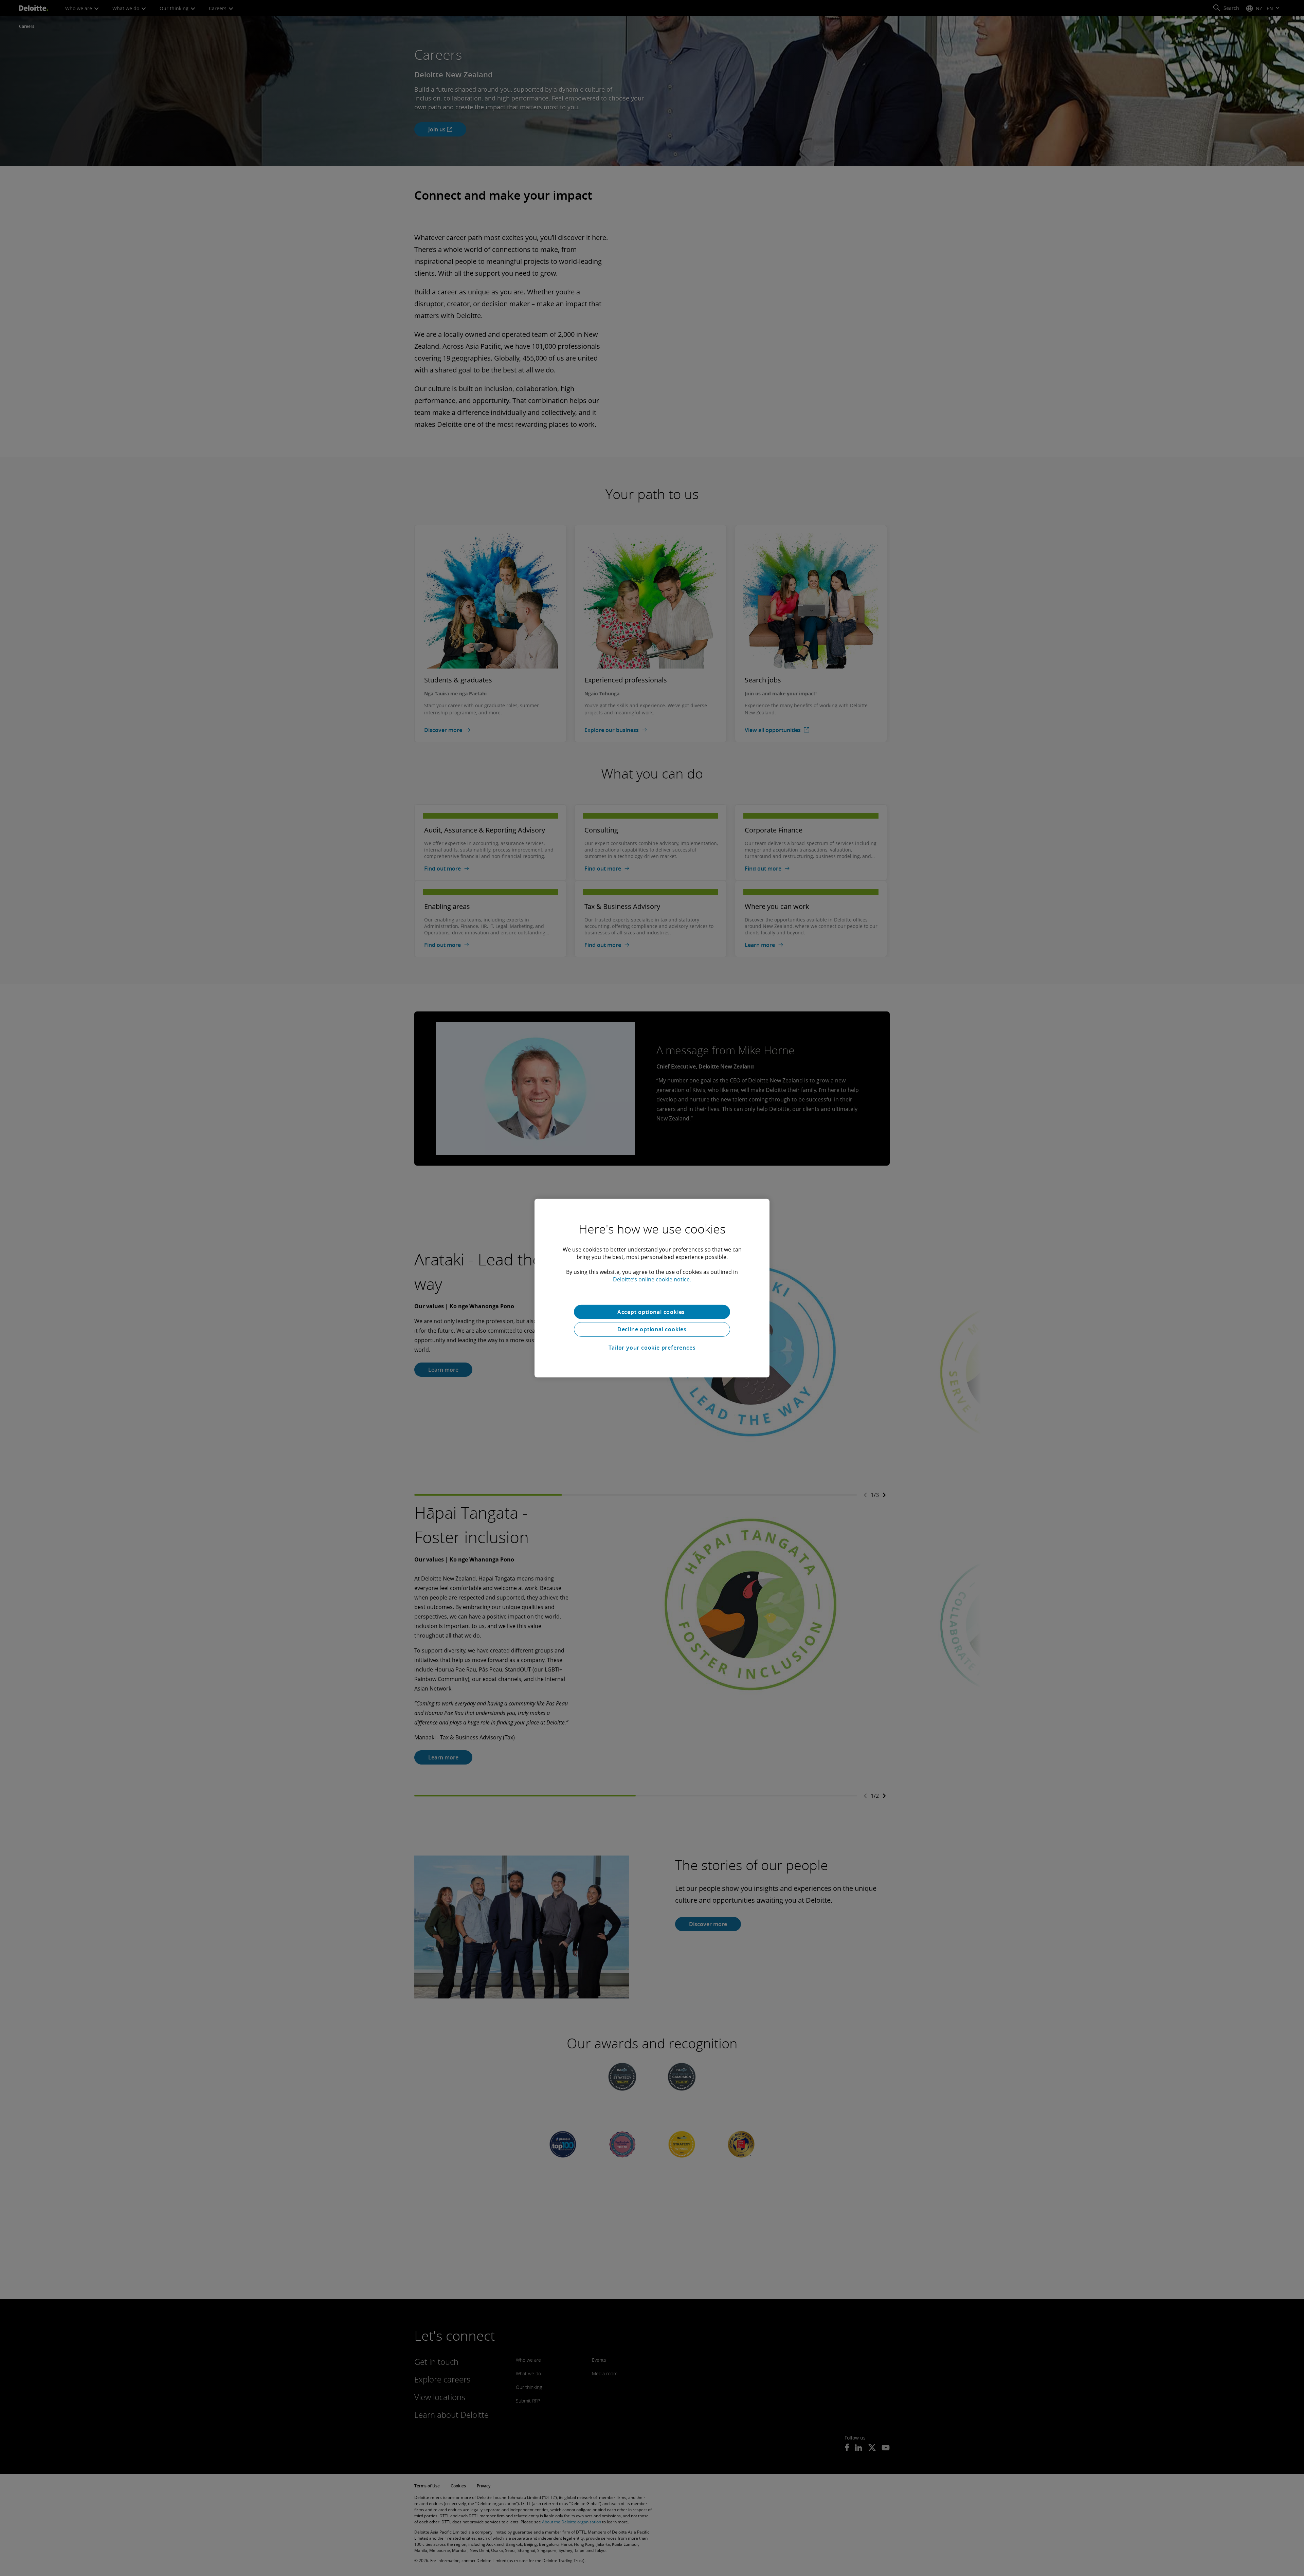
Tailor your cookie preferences (652, 1348)
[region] (652, 1288)
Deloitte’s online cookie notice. (652, 1279)
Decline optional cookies (652, 1329)
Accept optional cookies (652, 1312)
